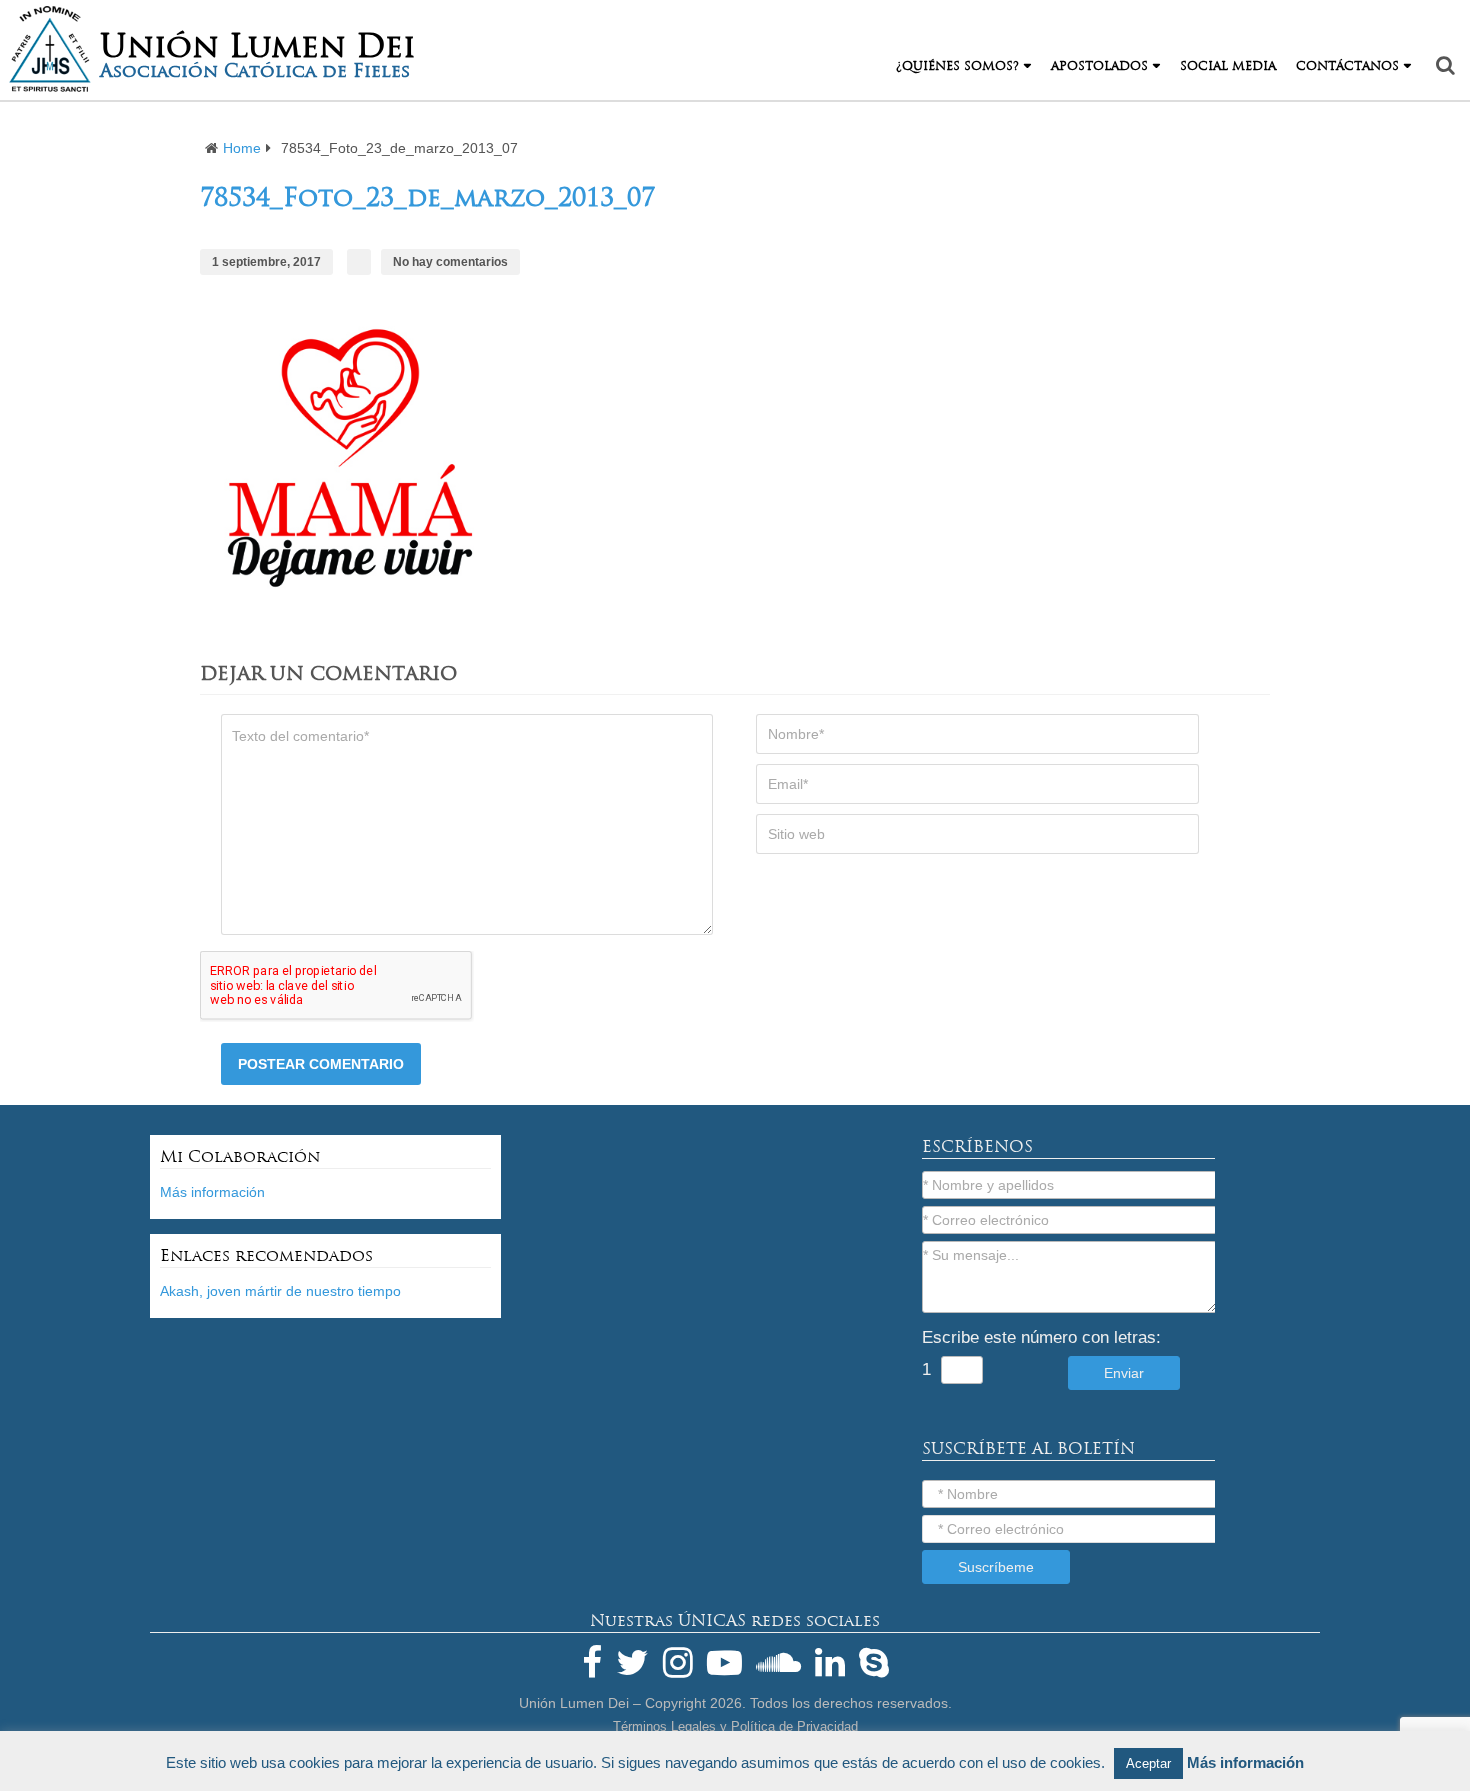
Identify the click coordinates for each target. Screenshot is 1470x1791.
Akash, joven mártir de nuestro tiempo (280, 1291)
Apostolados (1099, 66)
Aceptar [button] (1148, 1763)
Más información (212, 1192)
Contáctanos (1347, 66)
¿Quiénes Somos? (957, 66)
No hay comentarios (450, 262)
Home (242, 148)
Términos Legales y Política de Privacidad (735, 1726)
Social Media (1228, 66)
